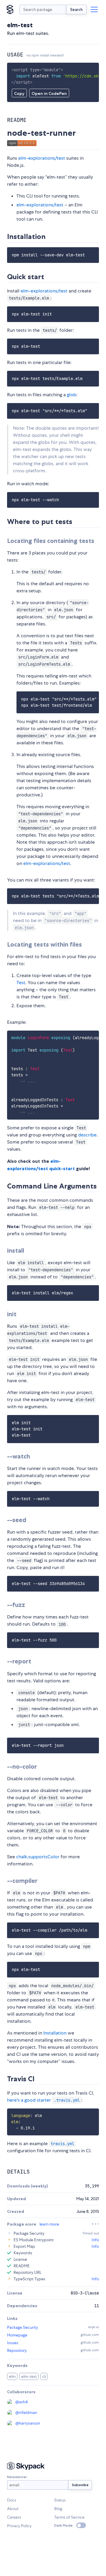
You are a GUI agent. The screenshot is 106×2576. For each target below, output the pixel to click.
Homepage (17, 2335)
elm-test (29, 2376)
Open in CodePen (49, 93)
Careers (14, 2517)
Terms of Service (69, 2517)
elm (12, 2376)
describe (87, 1135)
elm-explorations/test (42, 158)
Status (60, 2500)
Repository (17, 2350)
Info (95, 2240)
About (13, 2509)
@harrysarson (28, 2423)
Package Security (23, 2327)
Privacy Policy (19, 2526)
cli (44, 2376)
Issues (13, 2343)
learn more (49, 2224)
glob (72, 395)
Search (76, 9)
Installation (55, 2033)
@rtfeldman (26, 2412)
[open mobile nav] (94, 9)
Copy (19, 93)
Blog (58, 2509)
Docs (12, 2500)
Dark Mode (63, 2525)
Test (21, 983)
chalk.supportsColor (38, 1857)
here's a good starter (43, 2100)
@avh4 (21, 2402)
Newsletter (17, 2477)
